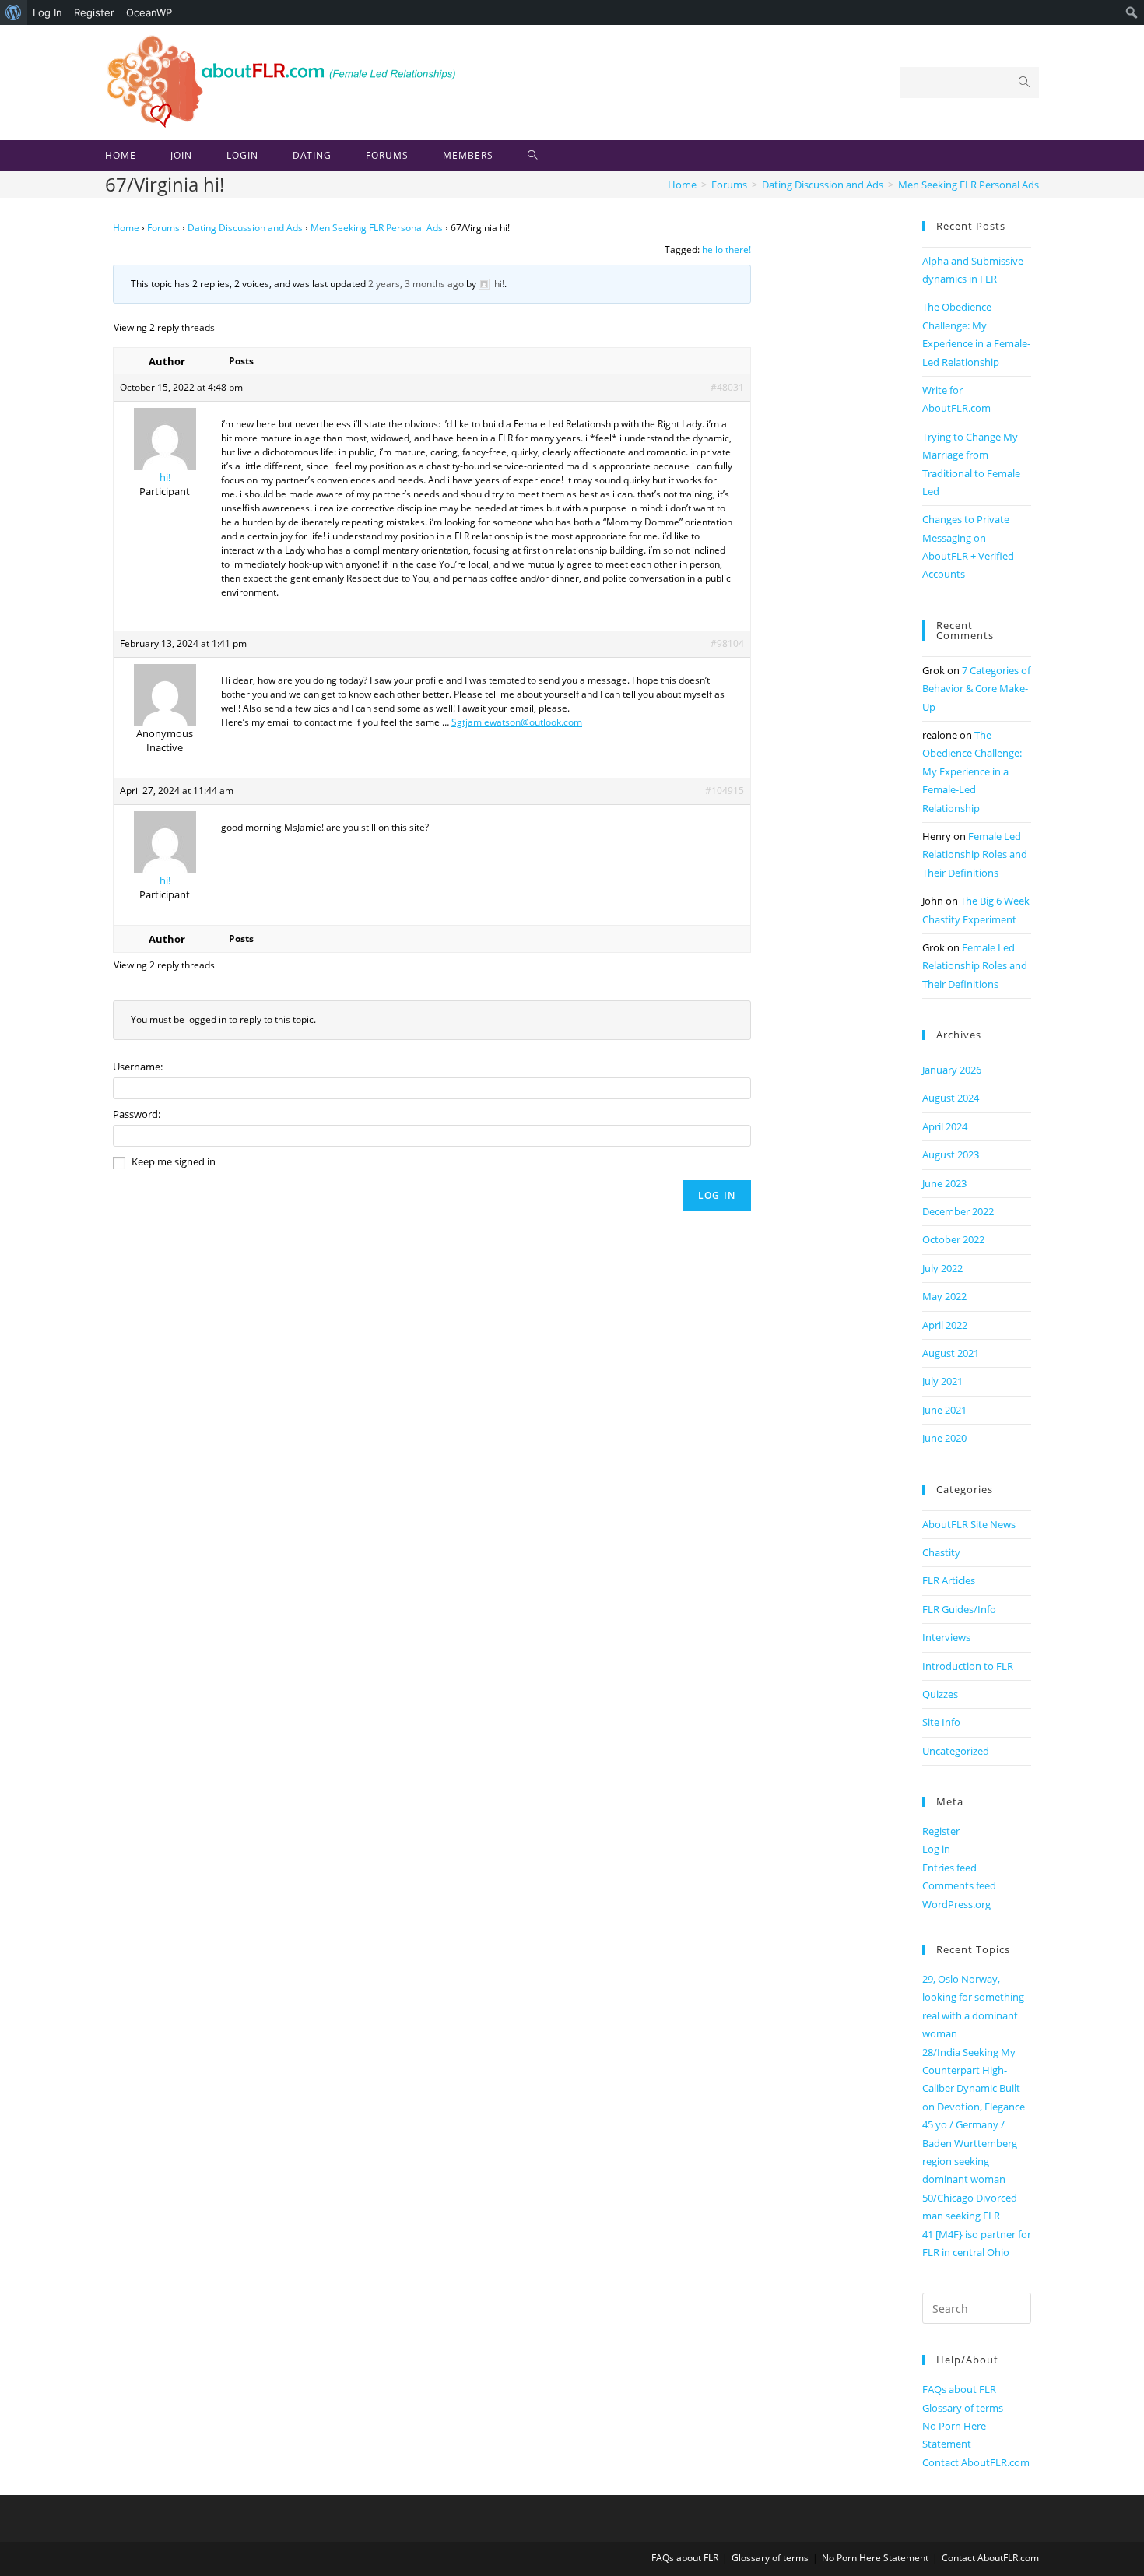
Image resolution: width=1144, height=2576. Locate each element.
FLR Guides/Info (959, 1609)
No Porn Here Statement (875, 2558)
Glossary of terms (963, 2408)
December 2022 (958, 1211)
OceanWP (149, 12)
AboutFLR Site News (969, 1524)
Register (94, 12)
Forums (163, 228)
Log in (936, 1849)
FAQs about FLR (959, 2389)
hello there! (726, 250)
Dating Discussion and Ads (245, 228)
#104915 (725, 791)
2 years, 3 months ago (416, 284)
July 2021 (942, 1381)
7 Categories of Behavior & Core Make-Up (976, 689)
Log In (47, 12)
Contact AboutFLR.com (976, 2462)
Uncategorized (956, 1751)
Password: (137, 1114)
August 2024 (951, 1098)
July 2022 (942, 1268)
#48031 (727, 387)
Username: (138, 1067)
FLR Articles (949, 1580)
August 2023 (951, 1154)
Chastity (941, 1552)
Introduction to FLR (968, 1666)
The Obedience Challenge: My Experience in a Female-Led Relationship (972, 771)
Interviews (946, 1637)
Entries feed (949, 1868)
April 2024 (945, 1126)
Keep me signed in (174, 1161)
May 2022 (944, 1296)
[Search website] (533, 156)
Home (126, 228)
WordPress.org (956, 1904)
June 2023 (944, 1183)
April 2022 (945, 1325)
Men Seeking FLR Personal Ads (377, 228)
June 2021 (944, 1410)
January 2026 (952, 1070)
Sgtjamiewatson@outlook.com (517, 722)
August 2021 (951, 1353)
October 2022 (953, 1239)
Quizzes (940, 1694)
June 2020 (944, 1438)
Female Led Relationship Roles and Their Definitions (975, 854)
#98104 (727, 643)
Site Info (941, 1722)
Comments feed (959, 1885)
